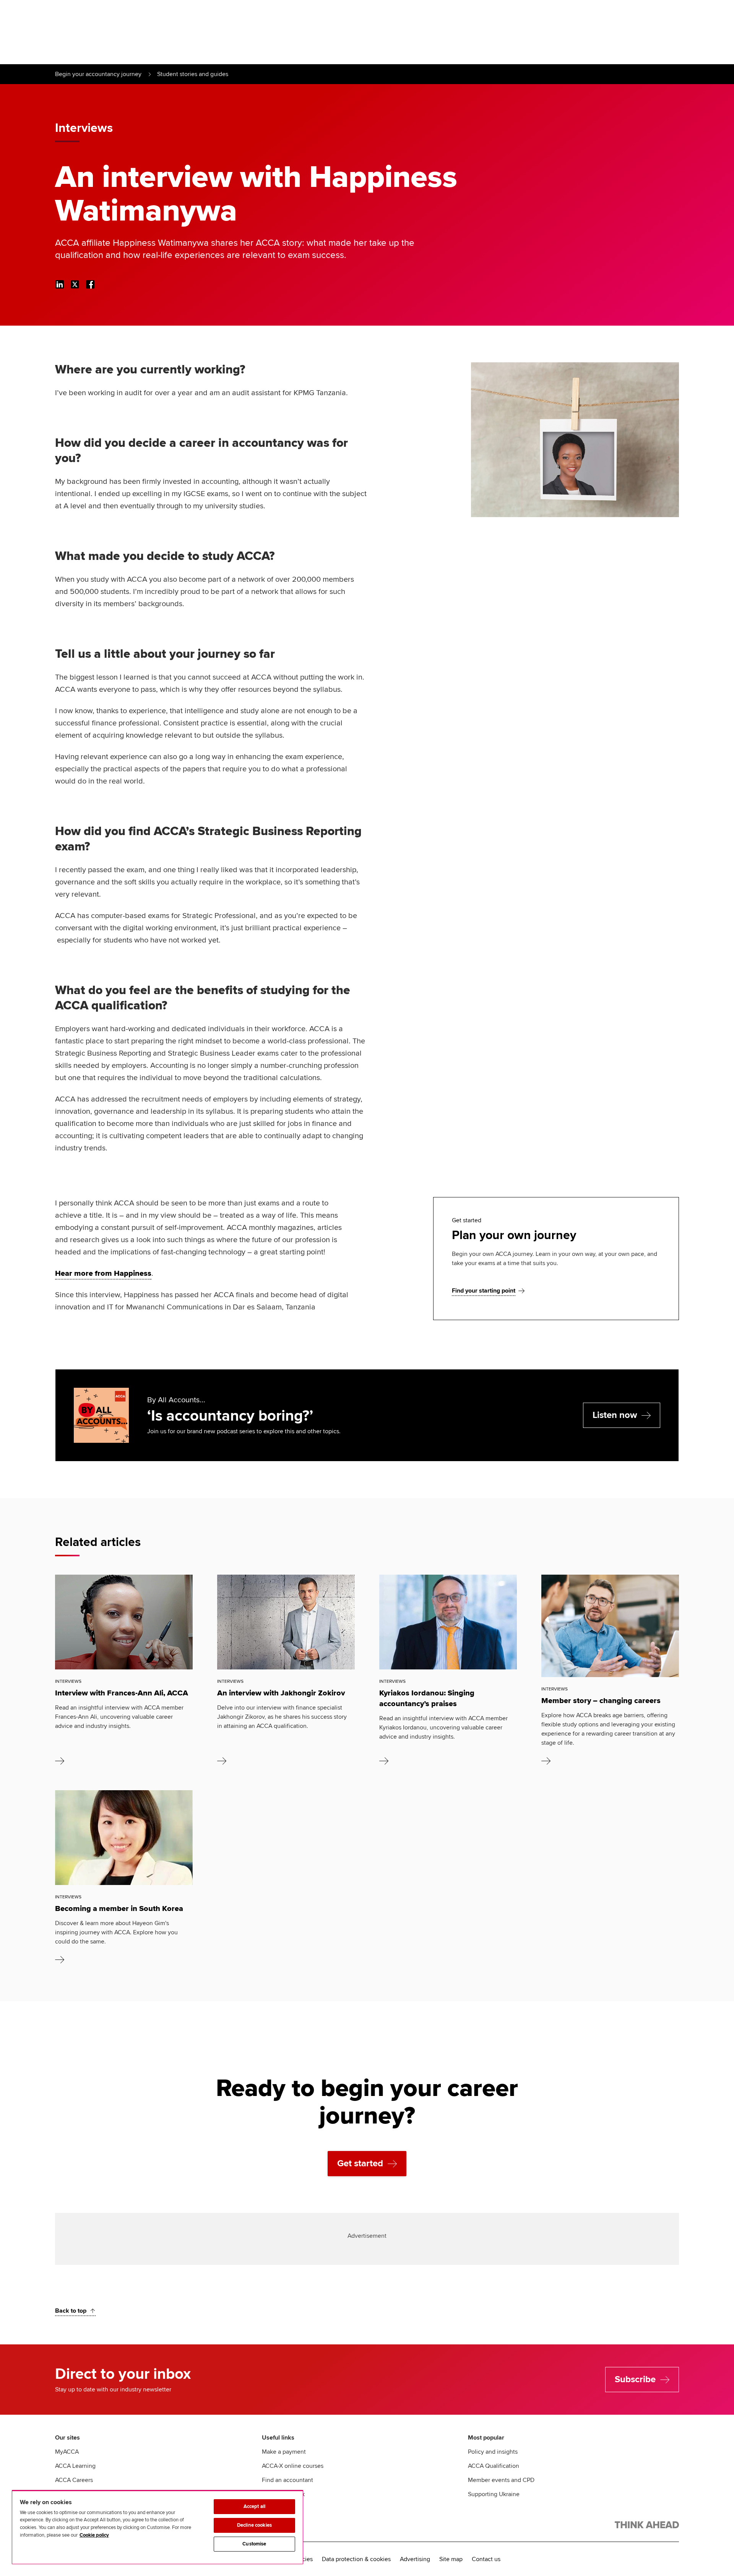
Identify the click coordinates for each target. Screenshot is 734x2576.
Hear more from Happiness (103, 1273)
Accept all (254, 2506)
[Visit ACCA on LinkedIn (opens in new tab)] (60, 284)
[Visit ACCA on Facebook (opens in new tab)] (90, 284)
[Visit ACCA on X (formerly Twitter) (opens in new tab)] (75, 284)
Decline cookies (254, 2525)
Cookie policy (94, 2535)
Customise (254, 2544)
